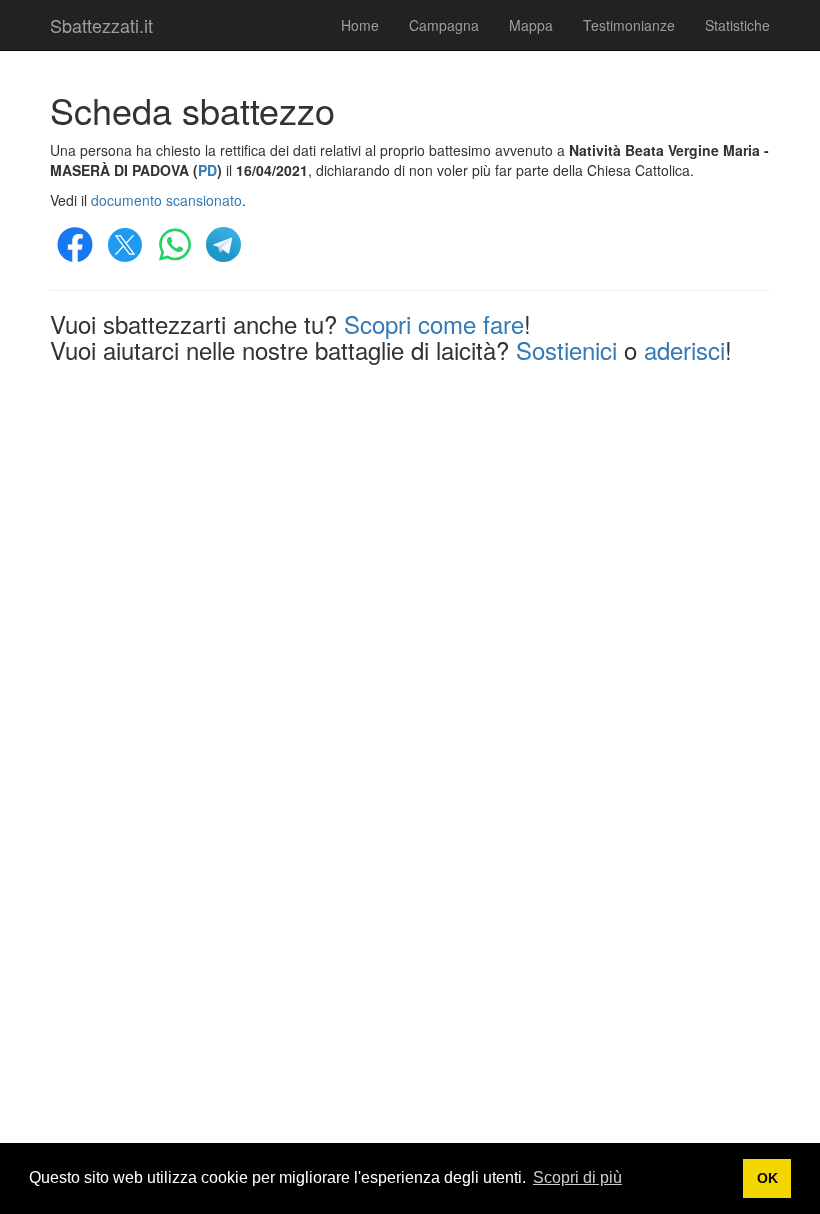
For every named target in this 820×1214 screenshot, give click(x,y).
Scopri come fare (434, 323)
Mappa (531, 25)
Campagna (444, 25)
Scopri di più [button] (577, 1177)
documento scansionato (166, 200)
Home (360, 25)
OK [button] (767, 1178)
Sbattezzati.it (101, 25)
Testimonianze (629, 25)
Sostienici (566, 349)
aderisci (684, 349)
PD (207, 170)
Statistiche (737, 25)
